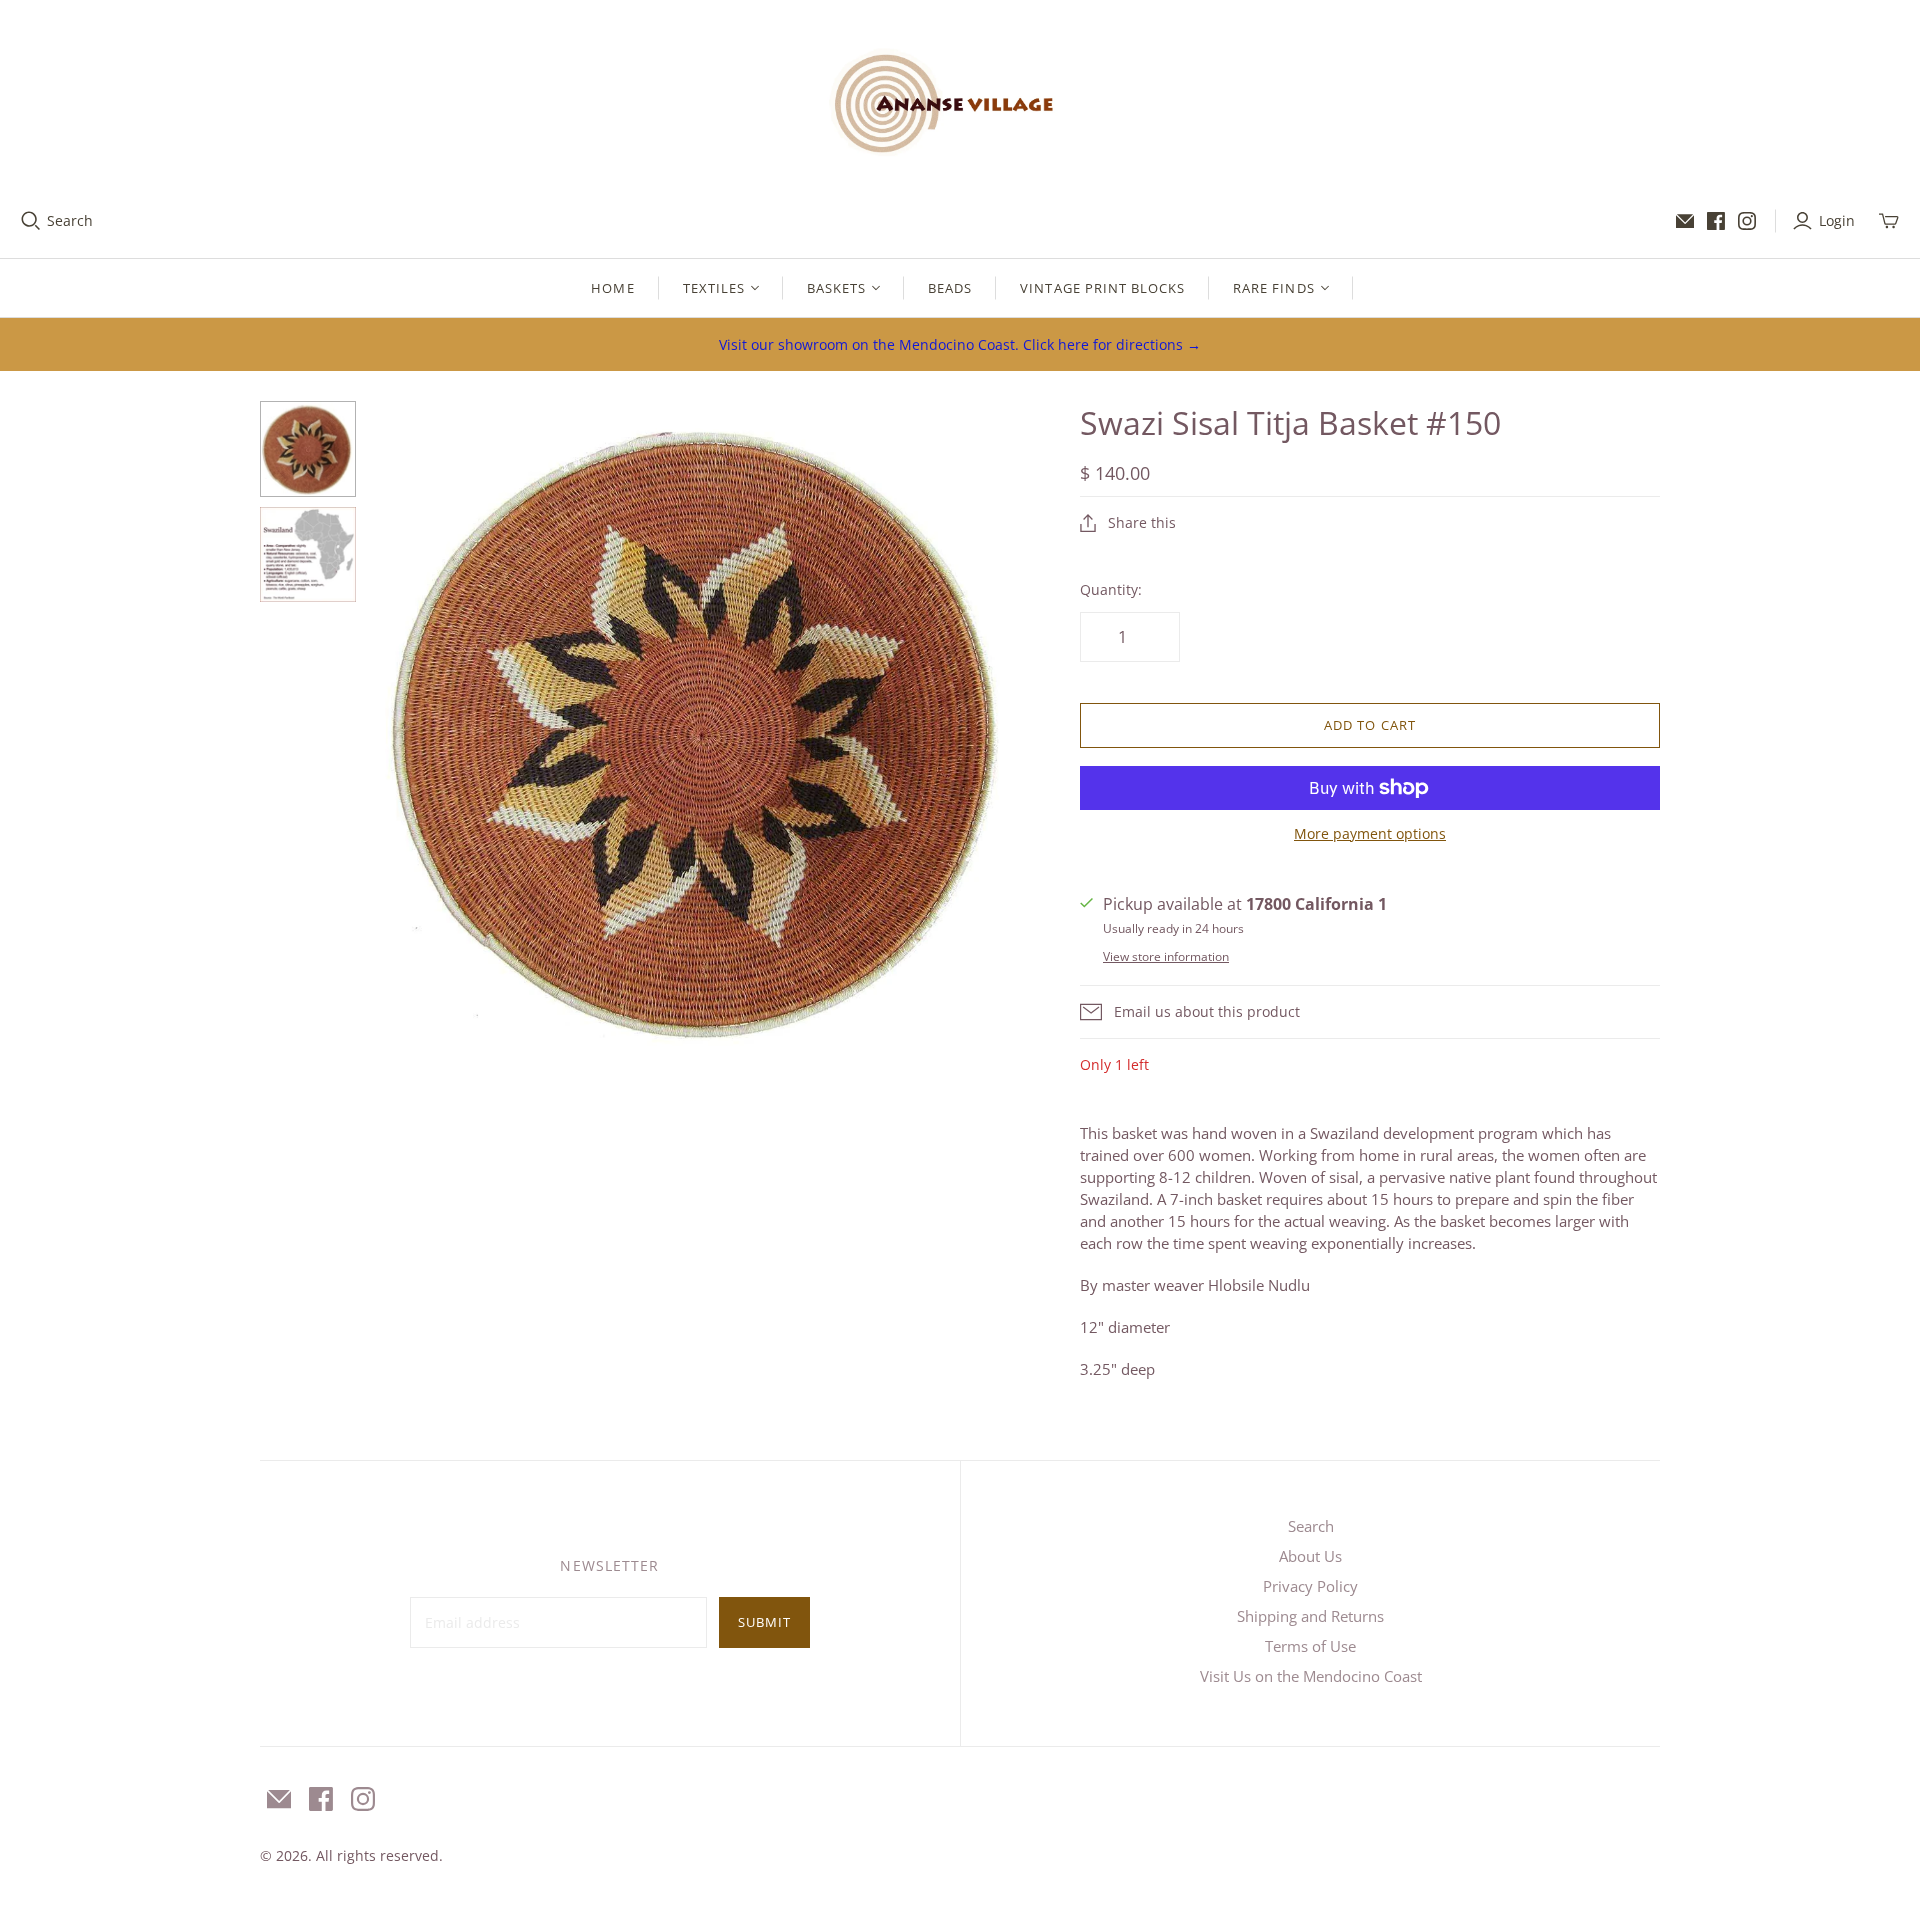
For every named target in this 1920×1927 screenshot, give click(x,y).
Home (612, 288)
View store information (1166, 956)
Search (70, 220)
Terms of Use (1310, 1646)
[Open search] (31, 221)
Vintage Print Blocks (1102, 288)
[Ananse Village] (960, 99)
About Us (1310, 1556)
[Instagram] (1747, 221)
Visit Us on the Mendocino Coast (1311, 1676)
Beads (950, 288)
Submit (764, 1622)
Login (1837, 220)
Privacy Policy (1310, 1586)
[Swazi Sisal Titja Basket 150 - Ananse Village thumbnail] (308, 449)
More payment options (1370, 833)
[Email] (1685, 221)
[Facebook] (1716, 221)
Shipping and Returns (1310, 1616)
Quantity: (1111, 589)
